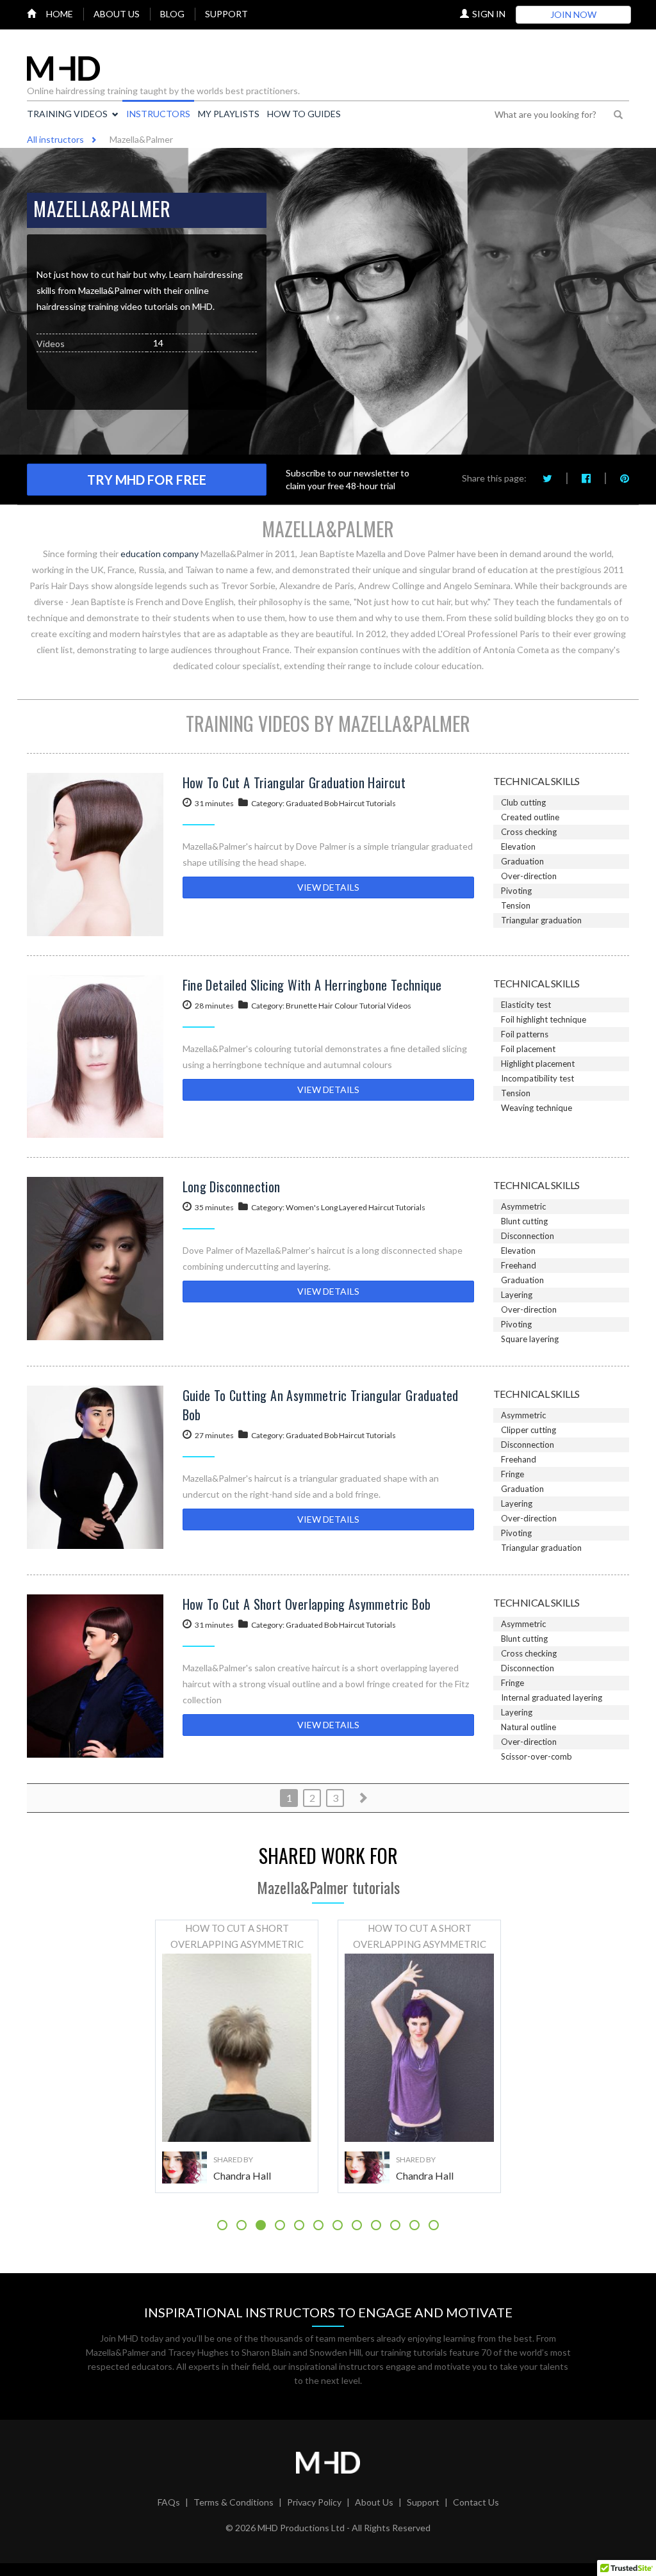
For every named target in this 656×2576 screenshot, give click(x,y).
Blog (172, 14)
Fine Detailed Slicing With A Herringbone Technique (312, 985)
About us (117, 14)
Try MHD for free (147, 480)
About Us (374, 2502)
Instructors (158, 114)
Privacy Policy (314, 2502)
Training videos (67, 114)
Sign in (489, 14)
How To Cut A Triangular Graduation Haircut (294, 782)
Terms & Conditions (234, 2502)
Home (60, 14)
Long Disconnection (232, 1187)
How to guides (304, 114)
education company (160, 554)
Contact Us (476, 2502)
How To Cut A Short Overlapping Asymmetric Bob (307, 1604)
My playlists (229, 114)
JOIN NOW (573, 14)
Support (226, 14)
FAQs (169, 2502)
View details (328, 887)
